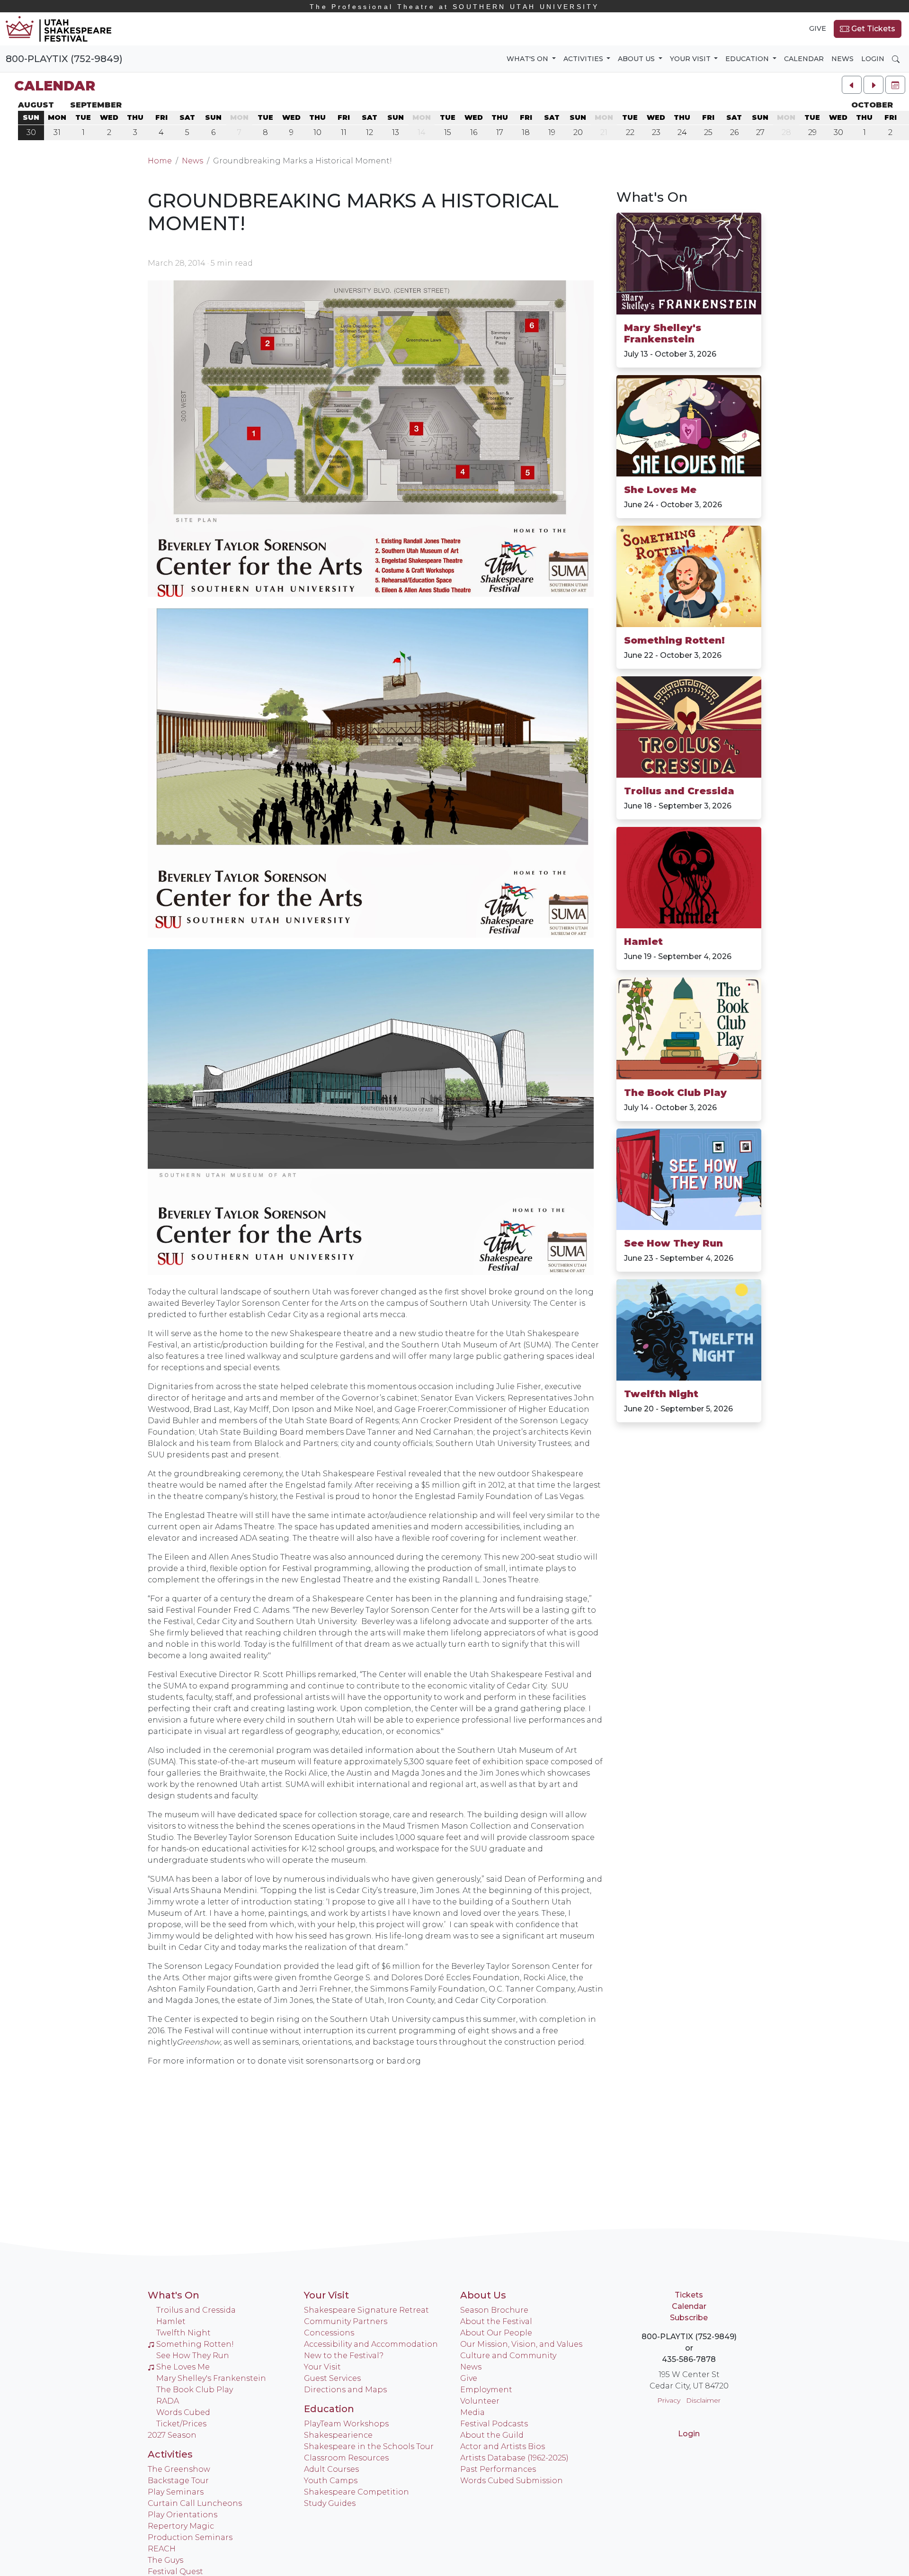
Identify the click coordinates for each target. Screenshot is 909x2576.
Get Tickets (872, 29)
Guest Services (332, 2378)
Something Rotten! (674, 640)
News (842, 59)
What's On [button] (528, 59)
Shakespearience (338, 2435)
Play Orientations (183, 2515)
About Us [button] (637, 59)
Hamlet (643, 942)
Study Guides (330, 2503)
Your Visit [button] (691, 59)
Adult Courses (331, 2469)
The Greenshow (179, 2469)
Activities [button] (584, 59)
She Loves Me (660, 490)
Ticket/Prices (181, 2424)
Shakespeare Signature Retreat (366, 2310)
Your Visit (326, 2295)
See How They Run (673, 1243)
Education (329, 2409)
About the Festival (496, 2321)
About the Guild (492, 2435)
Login (873, 59)
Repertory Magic (181, 2526)
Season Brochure (494, 2310)
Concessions (329, 2333)
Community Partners (346, 2321)
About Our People (496, 2333)
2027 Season (172, 2435)
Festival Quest (175, 2572)
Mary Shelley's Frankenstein (663, 333)
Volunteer (480, 2401)
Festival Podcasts (494, 2424)
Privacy (669, 2400)
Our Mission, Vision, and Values (521, 2344)
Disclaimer (703, 2400)
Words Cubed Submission (512, 2481)
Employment (486, 2390)
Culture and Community (508, 2356)
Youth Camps (331, 2481)
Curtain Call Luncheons (195, 2503)
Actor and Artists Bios (503, 2446)
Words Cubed (183, 2412)
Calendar (804, 59)
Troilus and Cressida (679, 791)
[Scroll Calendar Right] (873, 85)
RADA (168, 2401)
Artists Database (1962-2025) (514, 2458)
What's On (652, 197)
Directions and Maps (345, 2390)
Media (472, 2412)
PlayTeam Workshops (346, 2424)
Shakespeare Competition (356, 2492)
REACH (162, 2549)
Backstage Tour (178, 2481)
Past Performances (498, 2469)
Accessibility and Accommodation (371, 2344)
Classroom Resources (346, 2458)
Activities (170, 2454)
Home (160, 161)
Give (818, 28)
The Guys (165, 2560)
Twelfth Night (661, 1394)
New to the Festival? (344, 2356)
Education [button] (748, 59)
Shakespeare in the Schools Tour (369, 2446)
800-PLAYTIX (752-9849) (64, 59)
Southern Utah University (454, 7)
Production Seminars (190, 2537)
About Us (483, 2295)
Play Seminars (176, 2492)
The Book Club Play (675, 1093)
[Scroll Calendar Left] (852, 85)
